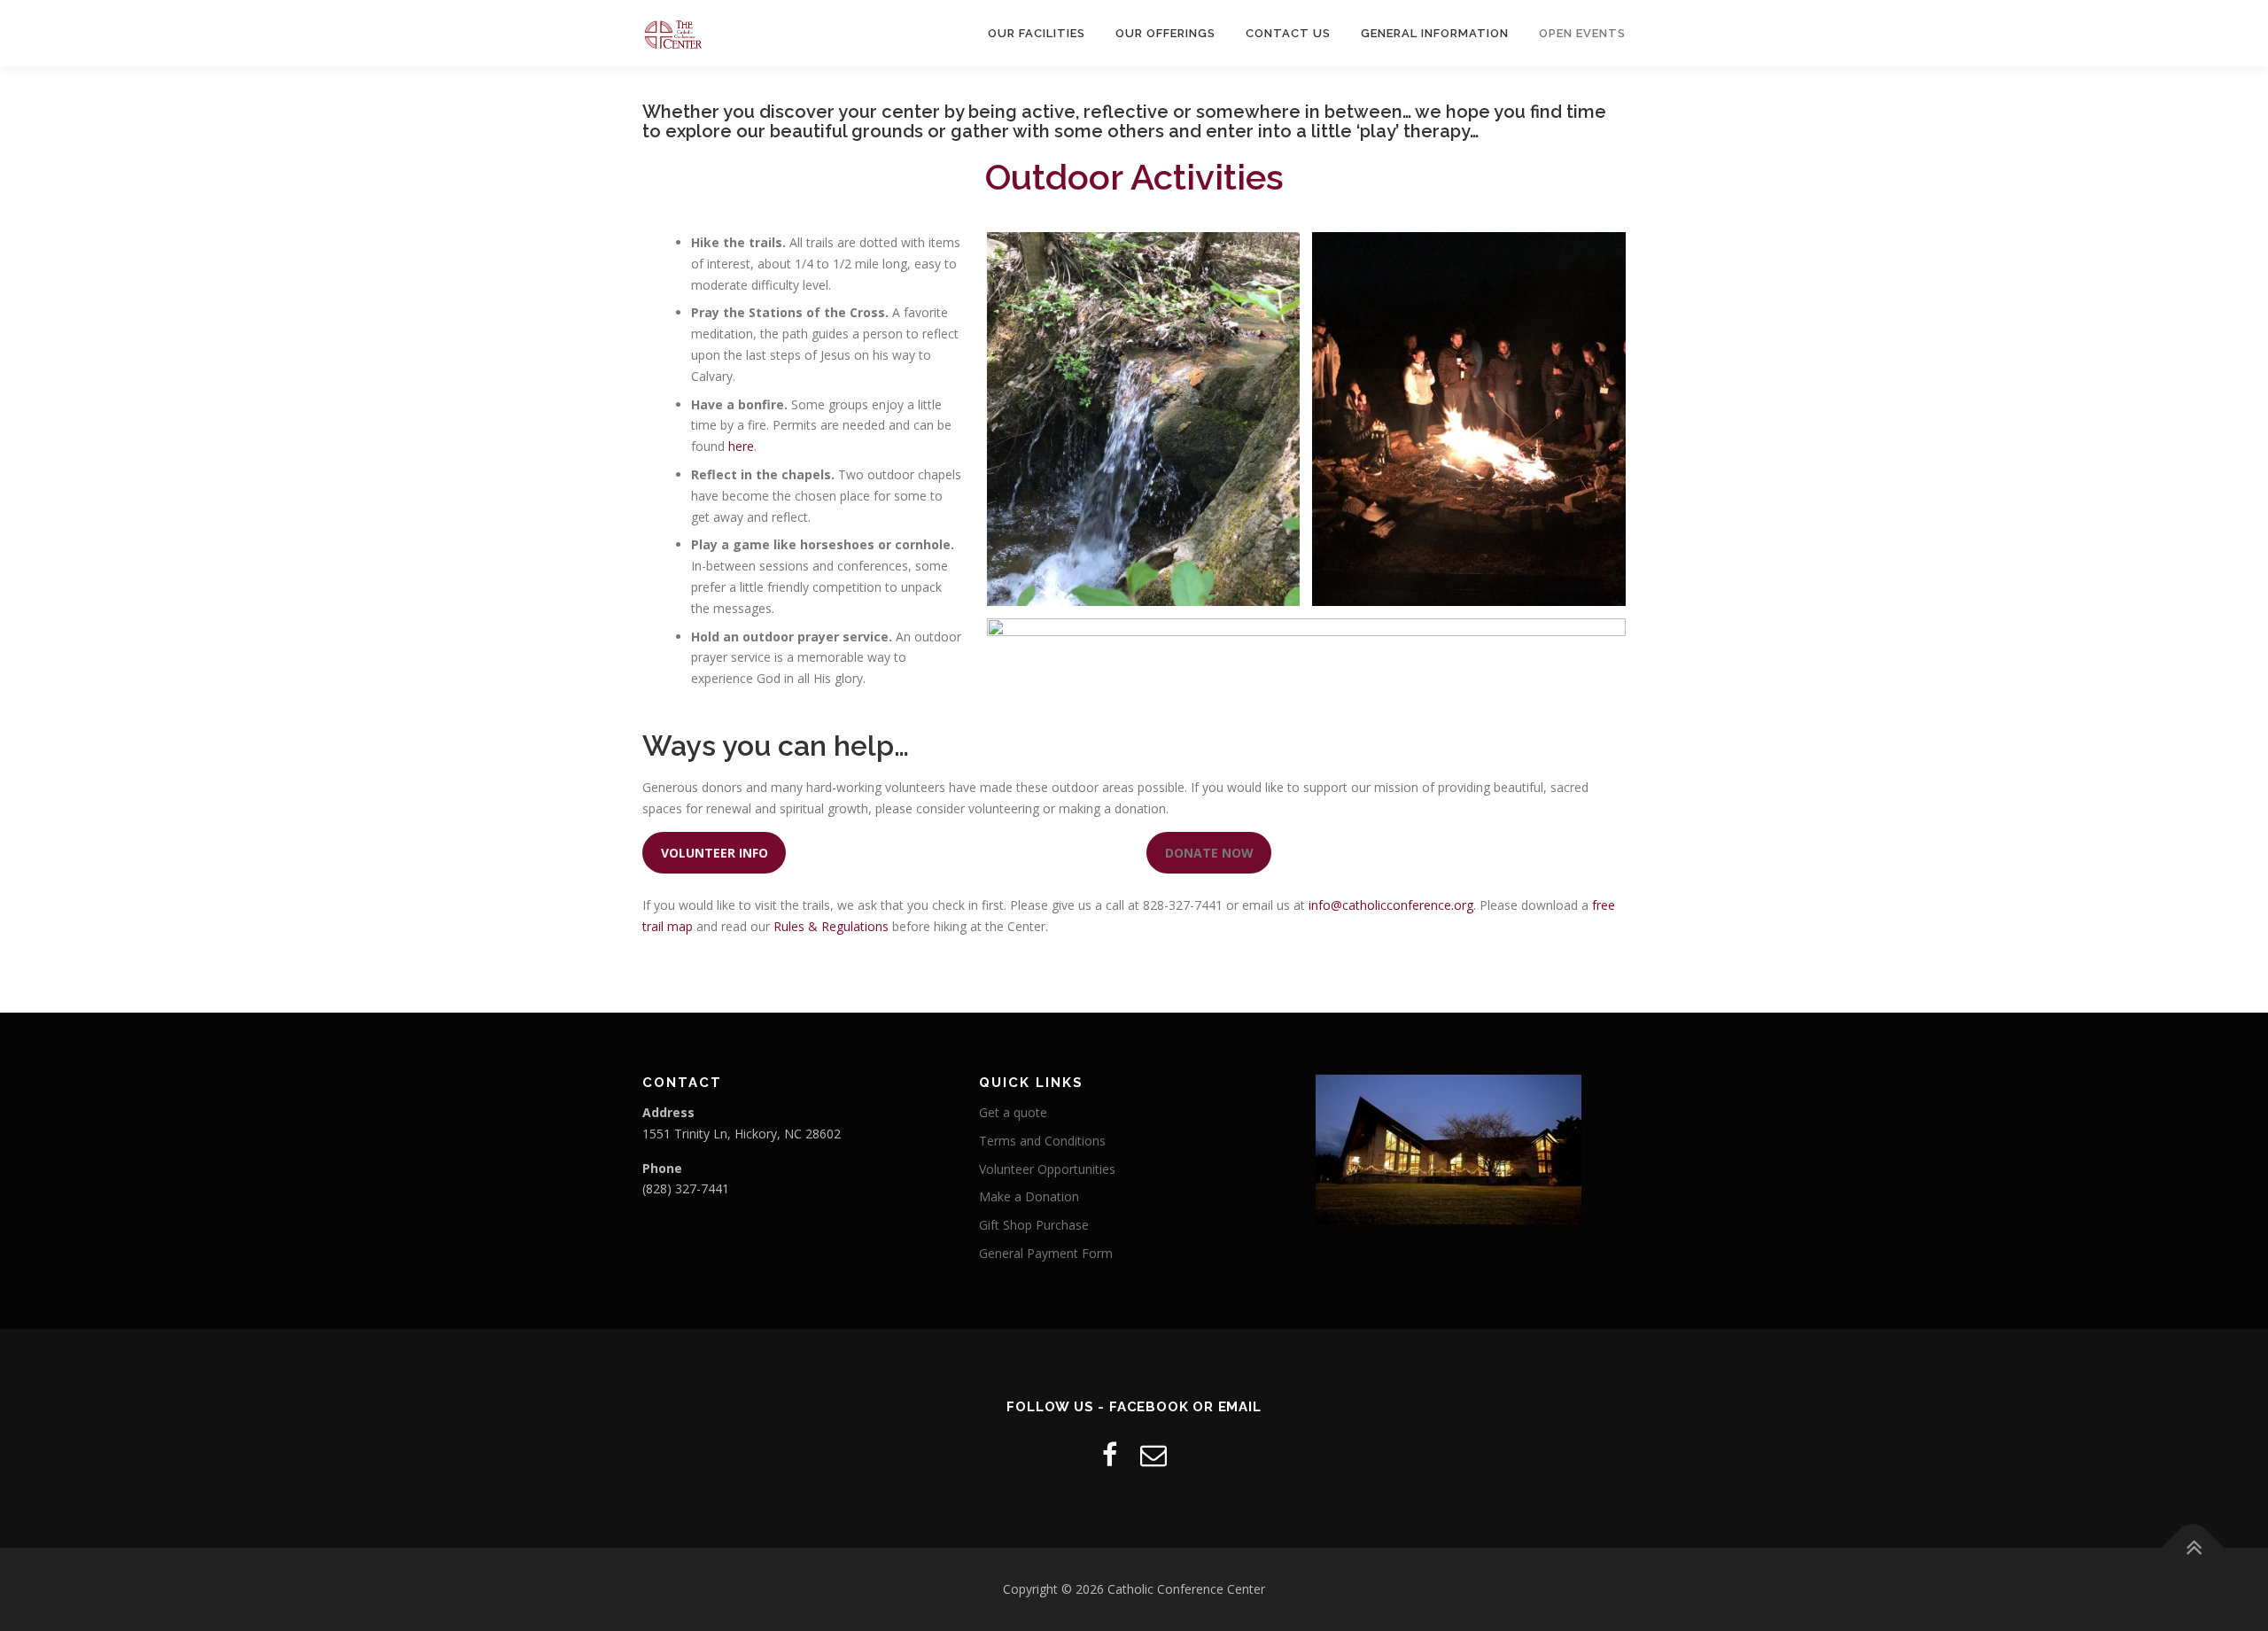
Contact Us (1288, 33)
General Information (1435, 33)
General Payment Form (1046, 1253)
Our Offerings (1165, 33)
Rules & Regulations (831, 926)
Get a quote (1013, 1112)
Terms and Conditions (1042, 1141)
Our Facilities (1037, 33)
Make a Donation (1029, 1196)
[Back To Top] (2193, 1548)
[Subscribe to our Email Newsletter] (1153, 1454)
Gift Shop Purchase (1034, 1225)
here (741, 446)
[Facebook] (1110, 1454)
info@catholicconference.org (1391, 905)
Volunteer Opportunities (1047, 1169)
